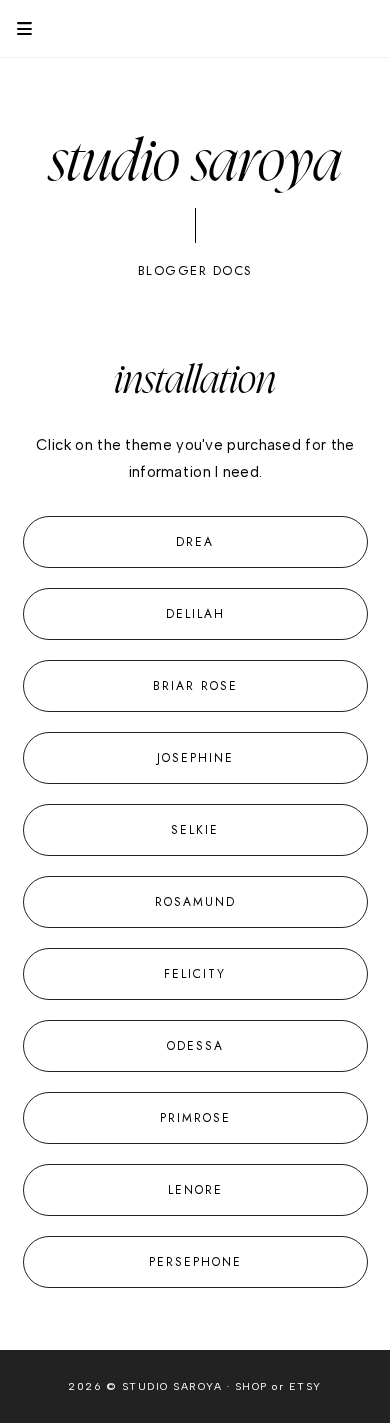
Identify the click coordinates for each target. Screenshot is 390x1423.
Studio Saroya (195, 163)
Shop (251, 1386)
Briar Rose (195, 686)
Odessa (195, 1046)
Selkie (195, 830)
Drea (195, 542)
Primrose (195, 1118)
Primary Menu (16, 28)
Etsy (305, 1386)
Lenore (195, 1190)
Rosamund (195, 902)
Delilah (195, 614)
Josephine (195, 758)
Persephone (195, 1262)
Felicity (195, 974)
